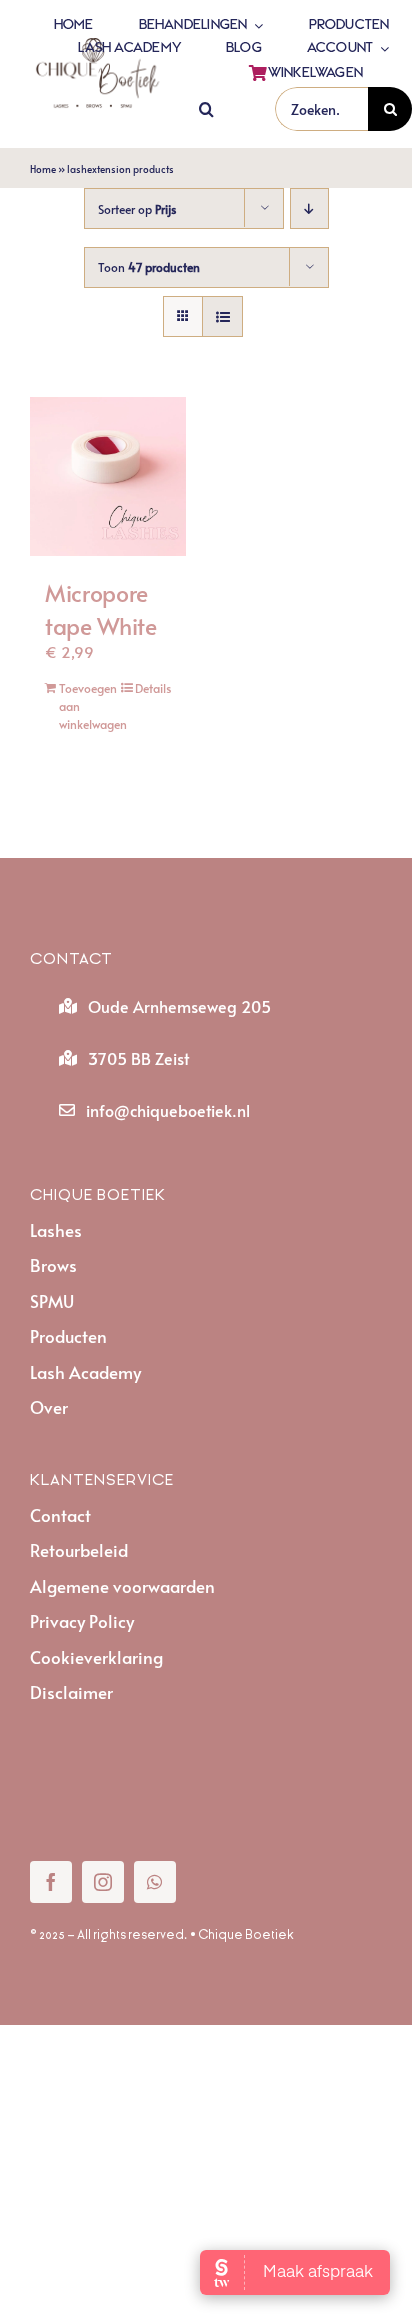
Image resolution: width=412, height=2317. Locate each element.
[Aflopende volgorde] (309, 208)
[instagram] (103, 1882)
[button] (206, 110)
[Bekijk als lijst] (222, 316)
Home (43, 169)
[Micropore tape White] (108, 476)
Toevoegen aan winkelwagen (83, 706)
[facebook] (51, 1882)
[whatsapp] (155, 1882)
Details (153, 688)
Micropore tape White (101, 608)
